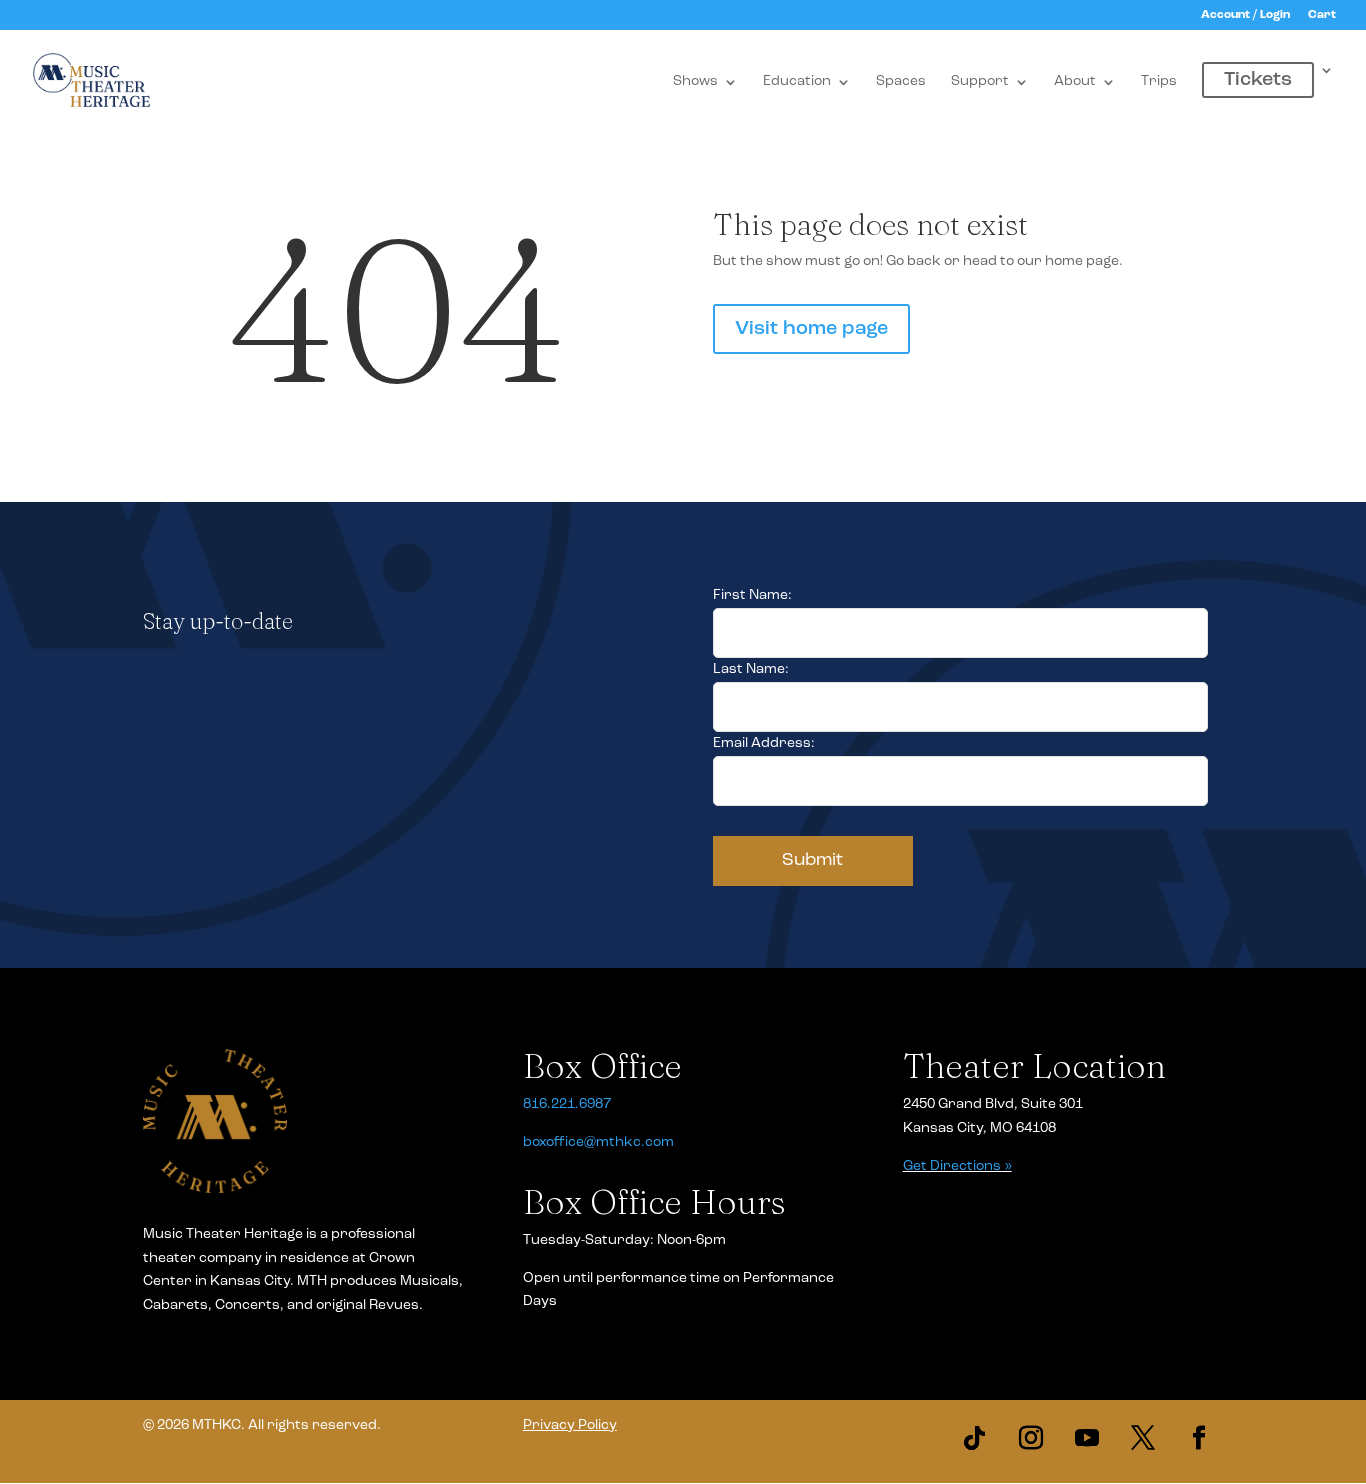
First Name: (752, 595)
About (1075, 82)
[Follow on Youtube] (1087, 1438)
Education (797, 82)
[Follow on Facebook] (1199, 1438)
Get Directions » (957, 1166)
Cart (1322, 15)
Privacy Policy (570, 1425)
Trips (1159, 82)
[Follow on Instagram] (1031, 1438)
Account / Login (1245, 15)
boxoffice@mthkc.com (598, 1142)
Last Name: (751, 669)
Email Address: (764, 743)
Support (980, 82)
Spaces (901, 82)
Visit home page (811, 329)
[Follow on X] (1143, 1438)
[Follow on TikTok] (975, 1438)
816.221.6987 (567, 1104)
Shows (695, 82)
